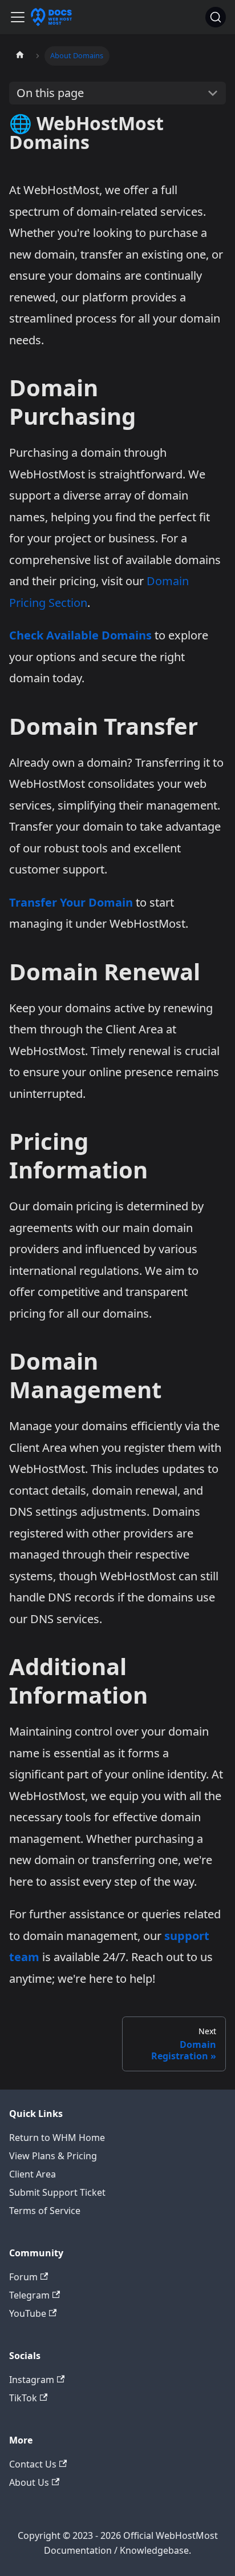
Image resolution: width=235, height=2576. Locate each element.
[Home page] (20, 56)
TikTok (23, 2398)
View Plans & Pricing (53, 2156)
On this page (50, 93)
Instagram (32, 2380)
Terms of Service (45, 2211)
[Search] (216, 17)
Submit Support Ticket (57, 2192)
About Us (29, 2482)
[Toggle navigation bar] (18, 17)
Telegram (29, 2295)
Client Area (33, 2174)
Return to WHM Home (57, 2138)
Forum (23, 2277)
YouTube (28, 2313)
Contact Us (33, 2464)
